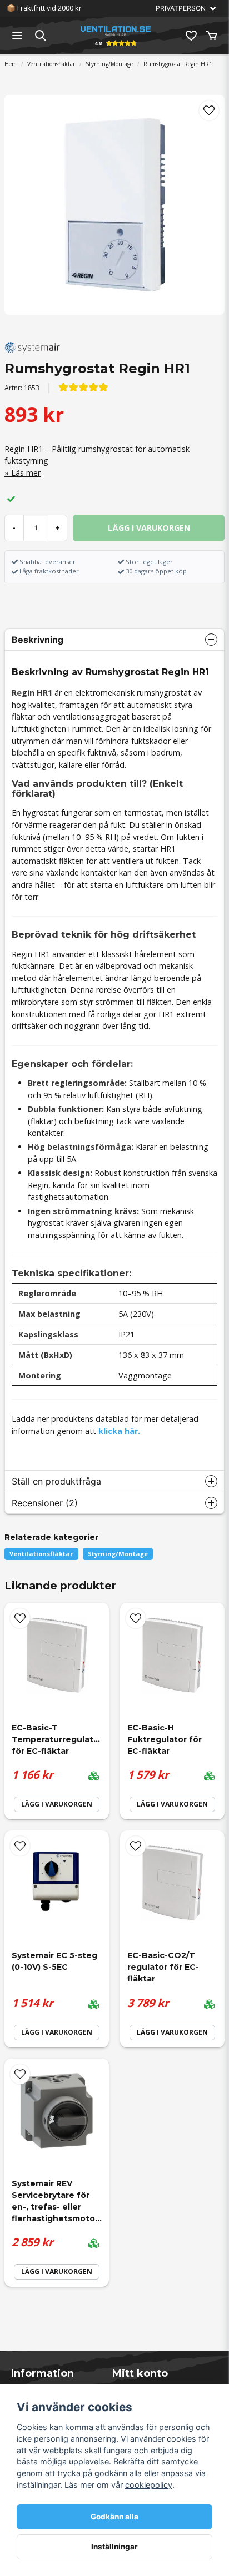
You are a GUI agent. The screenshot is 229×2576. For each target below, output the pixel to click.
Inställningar (114, 2547)
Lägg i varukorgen (57, 1804)
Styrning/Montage (109, 64)
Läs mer (26, 473)
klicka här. (119, 1431)
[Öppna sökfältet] (41, 36)
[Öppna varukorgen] (212, 36)
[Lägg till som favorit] (191, 36)
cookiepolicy (149, 2485)
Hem (11, 64)
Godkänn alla (114, 2517)
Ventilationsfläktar (51, 64)
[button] (209, 110)
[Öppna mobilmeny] (17, 36)
